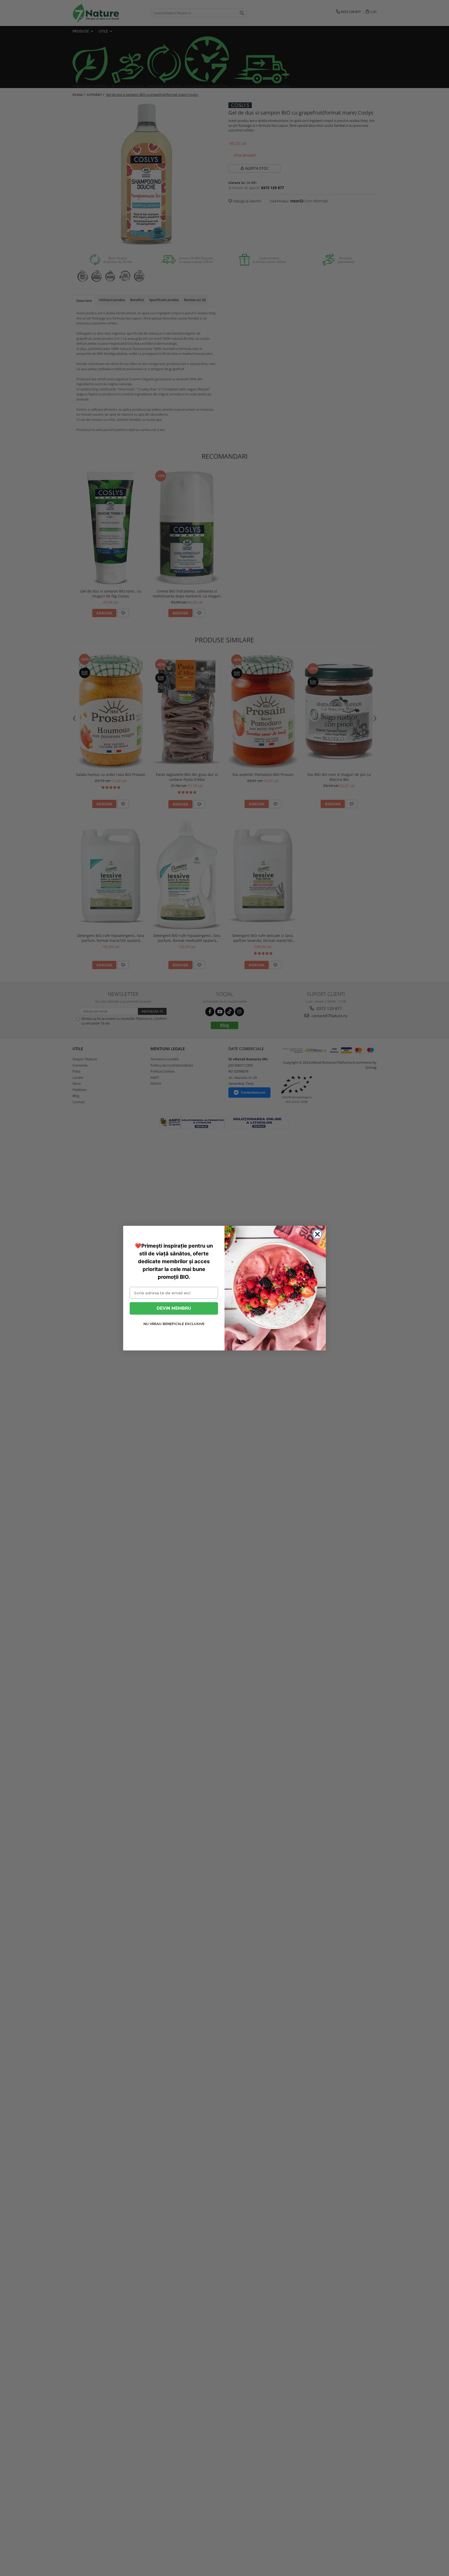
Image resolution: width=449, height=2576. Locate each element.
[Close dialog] (317, 1234)
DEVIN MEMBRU (174, 1308)
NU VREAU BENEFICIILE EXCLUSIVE (174, 1324)
